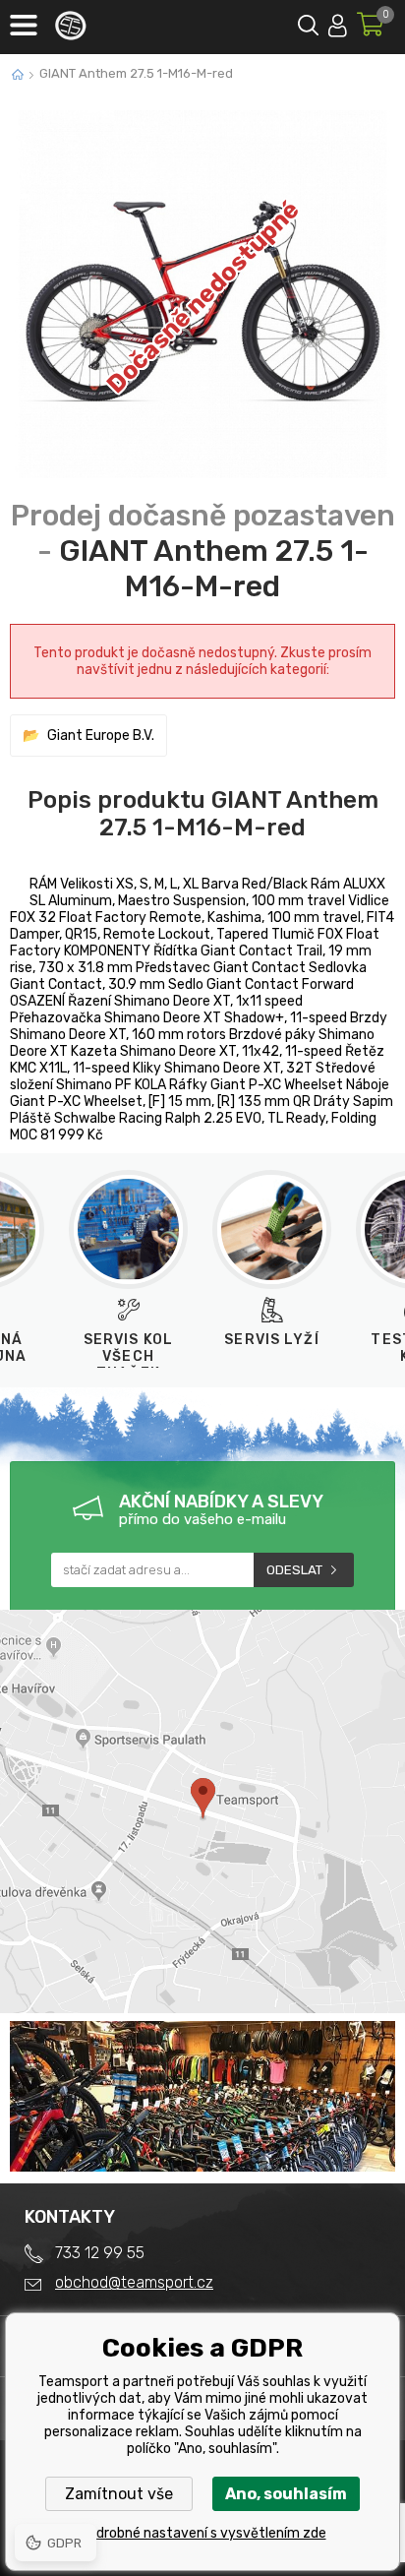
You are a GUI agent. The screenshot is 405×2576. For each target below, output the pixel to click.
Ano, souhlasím (286, 2494)
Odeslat (294, 1570)
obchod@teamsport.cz (134, 2282)
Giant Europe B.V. (101, 736)
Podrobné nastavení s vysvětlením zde (203, 2533)
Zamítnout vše (119, 2494)
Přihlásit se (338, 22)
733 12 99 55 (100, 2253)
